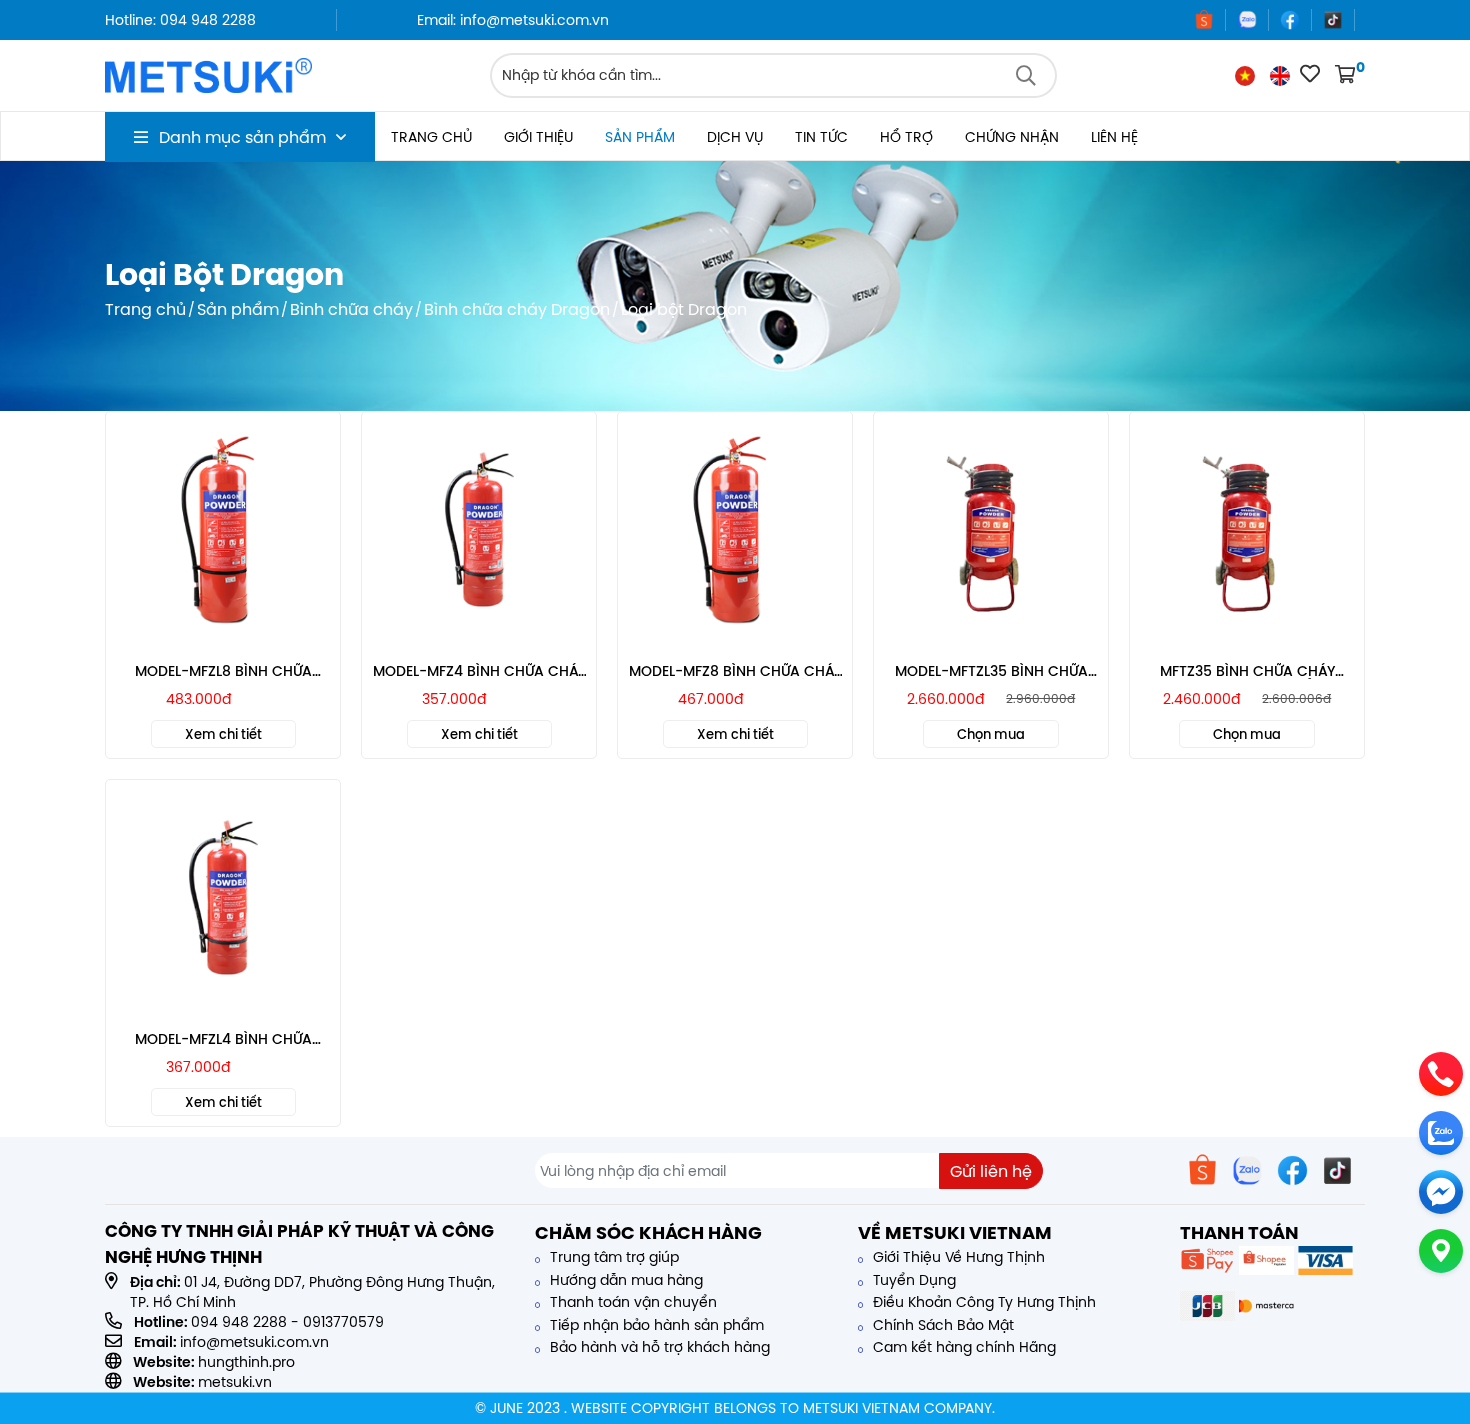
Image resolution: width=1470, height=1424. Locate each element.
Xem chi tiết (223, 734)
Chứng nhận (1012, 137)
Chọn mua (991, 734)
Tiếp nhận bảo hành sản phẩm (655, 1325)
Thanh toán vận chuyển (631, 1302)
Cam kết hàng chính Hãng (962, 1347)
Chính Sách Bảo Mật (941, 1325)
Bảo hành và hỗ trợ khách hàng (658, 1347)
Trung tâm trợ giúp (612, 1257)
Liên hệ (1114, 137)
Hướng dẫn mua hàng (624, 1280)
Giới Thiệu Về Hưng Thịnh (957, 1257)
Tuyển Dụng (912, 1280)
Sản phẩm (640, 137)
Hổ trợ (906, 137)
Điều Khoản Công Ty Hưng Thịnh (982, 1302)
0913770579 (343, 1322)
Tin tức (821, 137)
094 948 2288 (239, 1322)
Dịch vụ (735, 137)
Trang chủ (431, 137)
